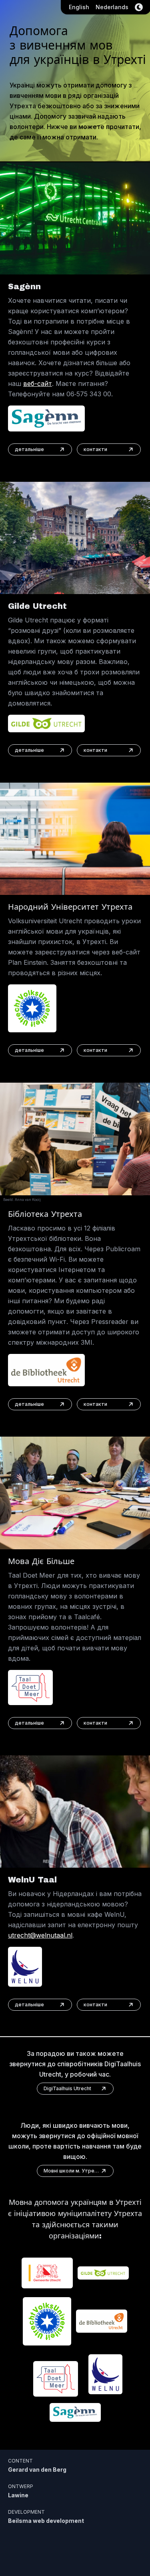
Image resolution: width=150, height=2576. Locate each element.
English (79, 7)
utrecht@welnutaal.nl (40, 1935)
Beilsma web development (46, 2521)
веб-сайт (38, 384)
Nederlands (112, 7)
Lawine (18, 2495)
